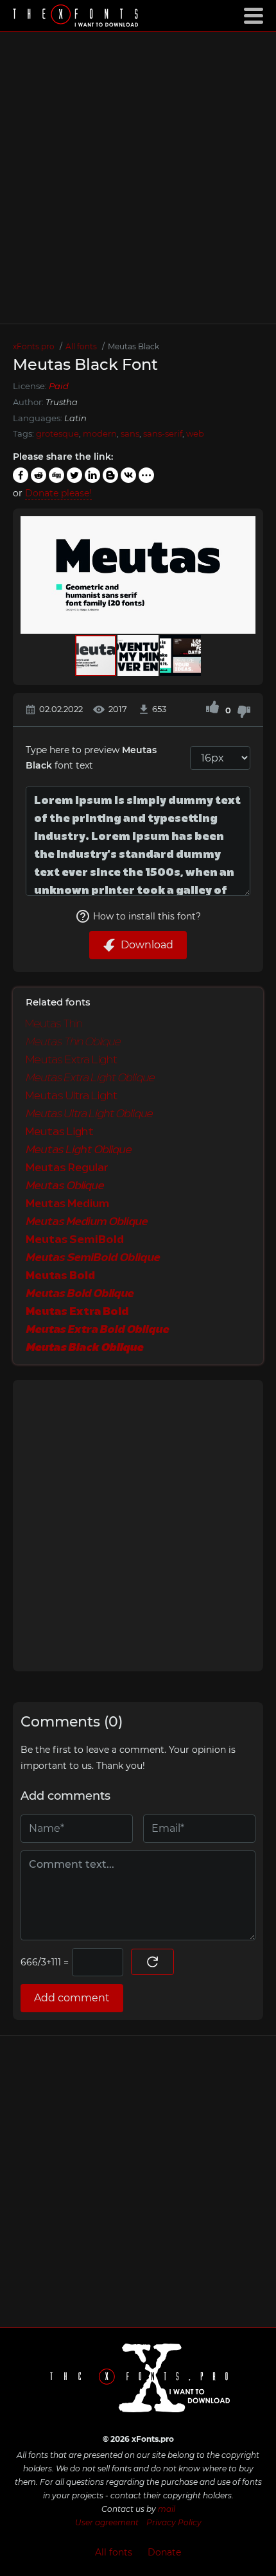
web (195, 433)
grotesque (57, 433)
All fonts (114, 2552)
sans (130, 433)
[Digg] (56, 475)
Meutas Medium (67, 1204)
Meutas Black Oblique (84, 1348)
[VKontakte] (128, 475)
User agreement (107, 2522)
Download (147, 945)
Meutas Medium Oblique (87, 1222)
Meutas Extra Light (72, 1060)
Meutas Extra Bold (77, 1312)
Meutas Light (60, 1132)
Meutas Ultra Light (72, 1096)
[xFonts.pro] (77, 17)
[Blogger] (110, 475)
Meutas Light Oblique (79, 1150)
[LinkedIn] (92, 475)
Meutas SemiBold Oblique (93, 1258)
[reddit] (39, 475)
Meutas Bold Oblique (80, 1294)
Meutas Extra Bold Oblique (97, 1330)
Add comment (72, 1998)
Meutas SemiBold (75, 1240)
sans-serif (163, 433)
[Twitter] (74, 475)
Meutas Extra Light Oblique (90, 1078)
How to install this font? (147, 916)
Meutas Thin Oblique (73, 1042)
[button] (244, 575)
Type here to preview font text (91, 758)
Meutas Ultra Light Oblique (89, 1114)
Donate (164, 2552)
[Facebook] (21, 475)
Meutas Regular (67, 1168)
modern (100, 433)
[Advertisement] (138, 178)
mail (167, 2509)
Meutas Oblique (65, 1186)
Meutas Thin (54, 1024)
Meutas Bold (60, 1276)
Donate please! (58, 493)
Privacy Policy (174, 2522)
